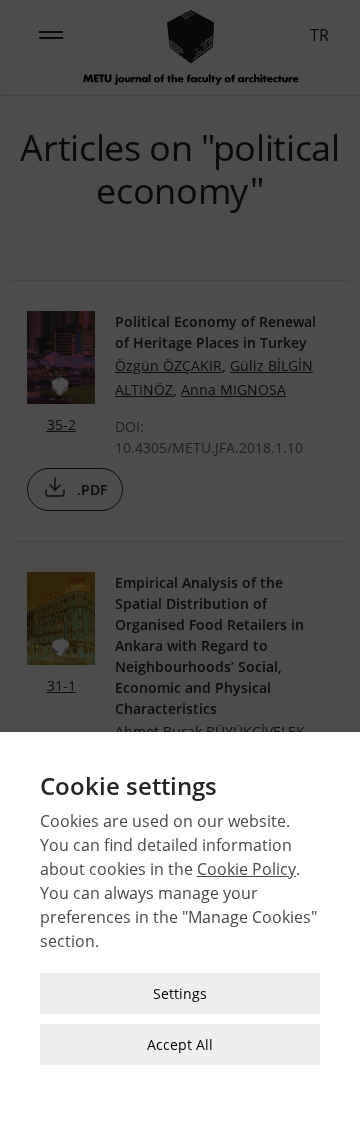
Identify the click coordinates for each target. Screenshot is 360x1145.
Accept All (180, 1044)
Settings (180, 993)
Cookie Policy (246, 869)
